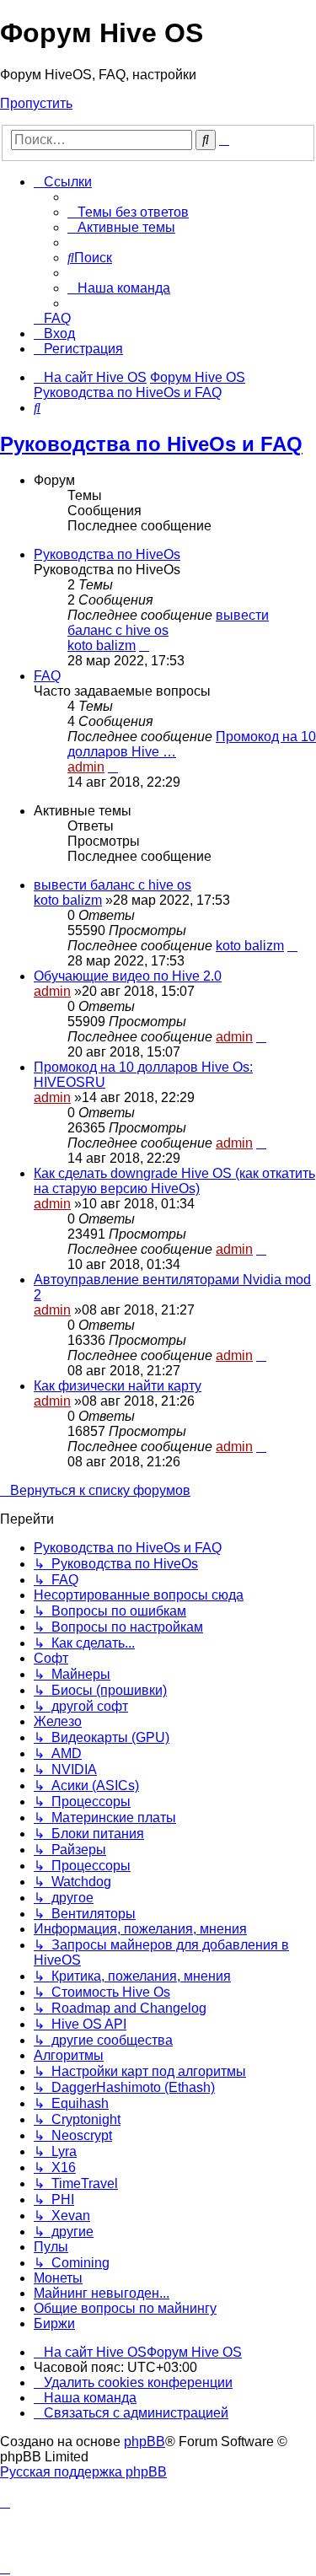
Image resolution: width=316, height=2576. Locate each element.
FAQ (47, 676)
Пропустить (36, 103)
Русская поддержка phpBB (83, 2472)
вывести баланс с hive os (168, 623)
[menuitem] (128, 212)
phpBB (145, 2442)
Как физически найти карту (118, 1386)
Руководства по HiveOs (107, 554)
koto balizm (102, 645)
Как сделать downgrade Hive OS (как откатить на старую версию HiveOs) (174, 1181)
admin (86, 767)
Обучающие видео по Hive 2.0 (128, 976)
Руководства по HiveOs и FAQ (151, 444)
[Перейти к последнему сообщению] (292, 946)
